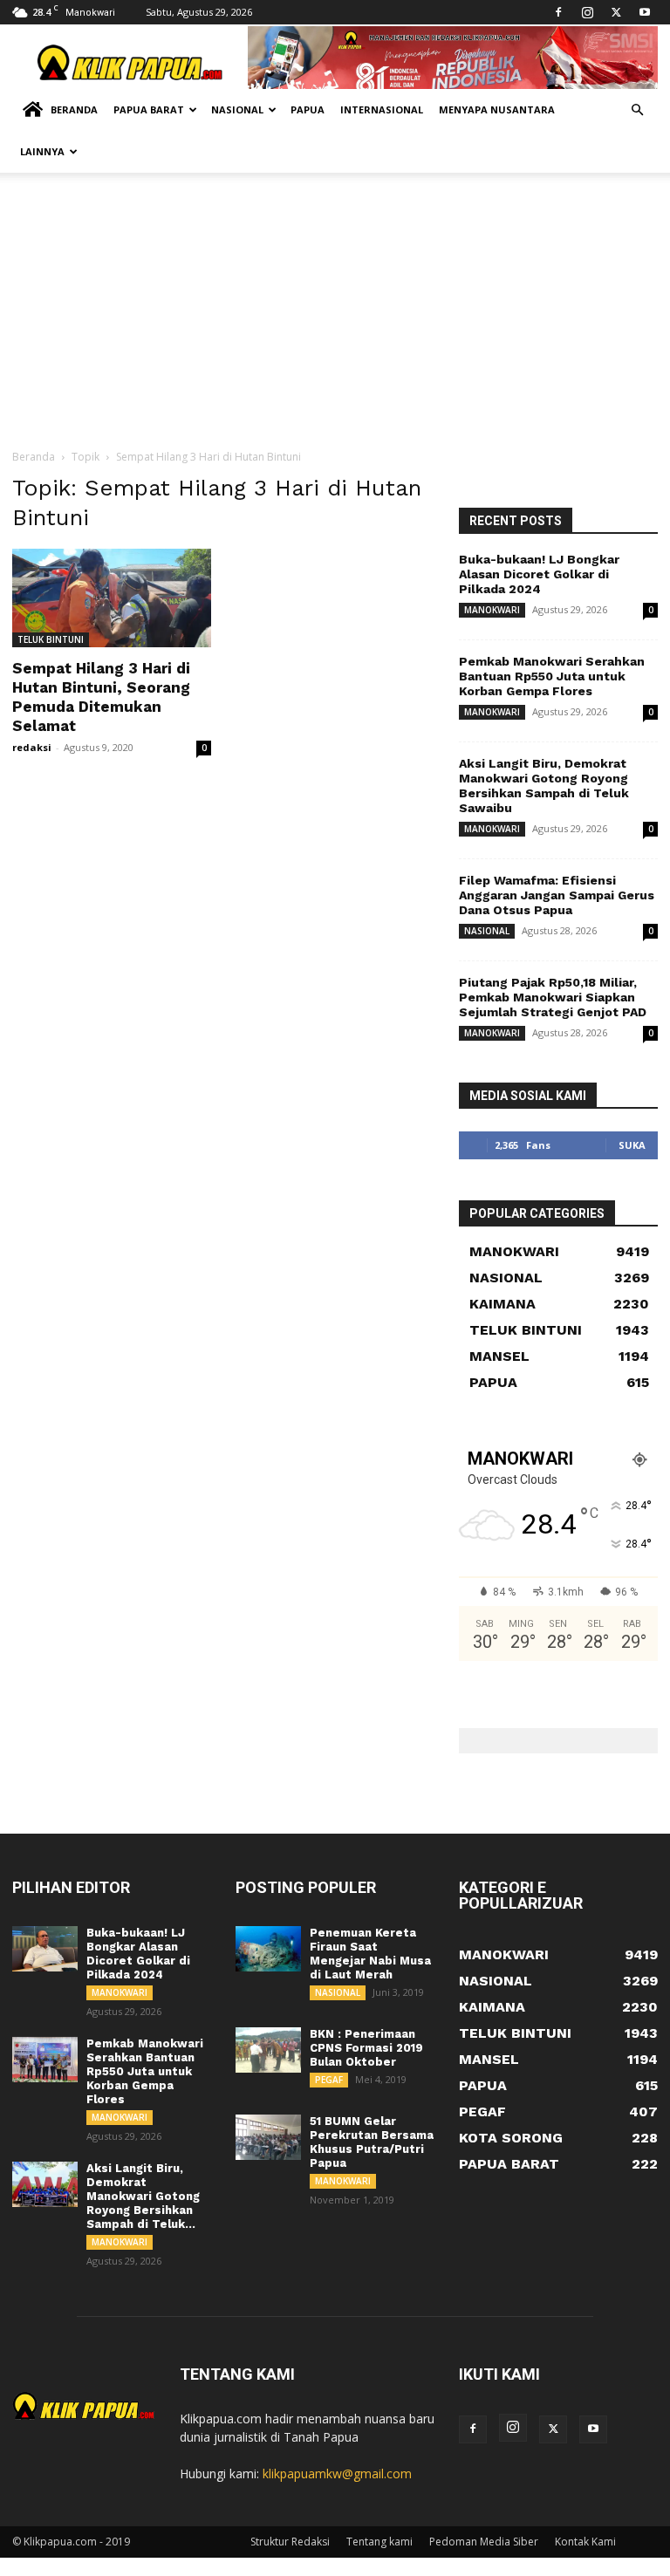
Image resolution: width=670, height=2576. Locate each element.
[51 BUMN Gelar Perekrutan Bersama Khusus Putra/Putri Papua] (268, 2137)
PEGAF (329, 2080)
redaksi (32, 747)
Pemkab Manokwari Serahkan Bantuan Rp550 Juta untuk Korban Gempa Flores (552, 676)
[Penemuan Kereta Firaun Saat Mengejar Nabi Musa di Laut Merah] (268, 1949)
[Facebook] (558, 12)
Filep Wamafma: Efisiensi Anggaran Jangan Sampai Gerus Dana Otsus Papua (557, 895)
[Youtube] (645, 12)
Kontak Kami (585, 2542)
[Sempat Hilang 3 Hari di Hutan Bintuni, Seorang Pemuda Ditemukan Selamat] (112, 598)
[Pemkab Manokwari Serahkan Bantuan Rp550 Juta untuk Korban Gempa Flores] (45, 2060)
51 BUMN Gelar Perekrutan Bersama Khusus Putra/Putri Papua (372, 2142)
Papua (308, 109)
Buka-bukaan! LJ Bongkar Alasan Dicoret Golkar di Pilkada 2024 (539, 574)
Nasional (237, 109)
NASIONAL (487, 931)
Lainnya (42, 151)
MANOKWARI (492, 610)
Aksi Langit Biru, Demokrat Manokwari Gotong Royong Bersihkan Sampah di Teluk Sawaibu (544, 786)
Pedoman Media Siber (484, 2542)
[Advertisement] (335, 318)
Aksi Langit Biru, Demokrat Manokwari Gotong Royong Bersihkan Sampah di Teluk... (143, 2196)
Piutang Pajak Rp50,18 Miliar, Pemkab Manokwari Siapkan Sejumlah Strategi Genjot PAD (553, 997)
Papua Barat (149, 109)
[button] (637, 110)
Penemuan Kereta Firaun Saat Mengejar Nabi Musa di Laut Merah (370, 1954)
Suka (632, 1145)
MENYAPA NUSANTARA (497, 109)
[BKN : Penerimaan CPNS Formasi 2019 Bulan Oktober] (268, 2050)
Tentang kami (379, 2542)
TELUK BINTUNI (51, 639)
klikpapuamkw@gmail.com (337, 2474)
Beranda (74, 109)
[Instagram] (587, 12)
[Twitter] (616, 12)
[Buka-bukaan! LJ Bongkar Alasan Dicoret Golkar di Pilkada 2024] (45, 1949)
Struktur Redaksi (290, 2542)
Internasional (382, 109)
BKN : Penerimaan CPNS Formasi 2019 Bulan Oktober (366, 2048)
